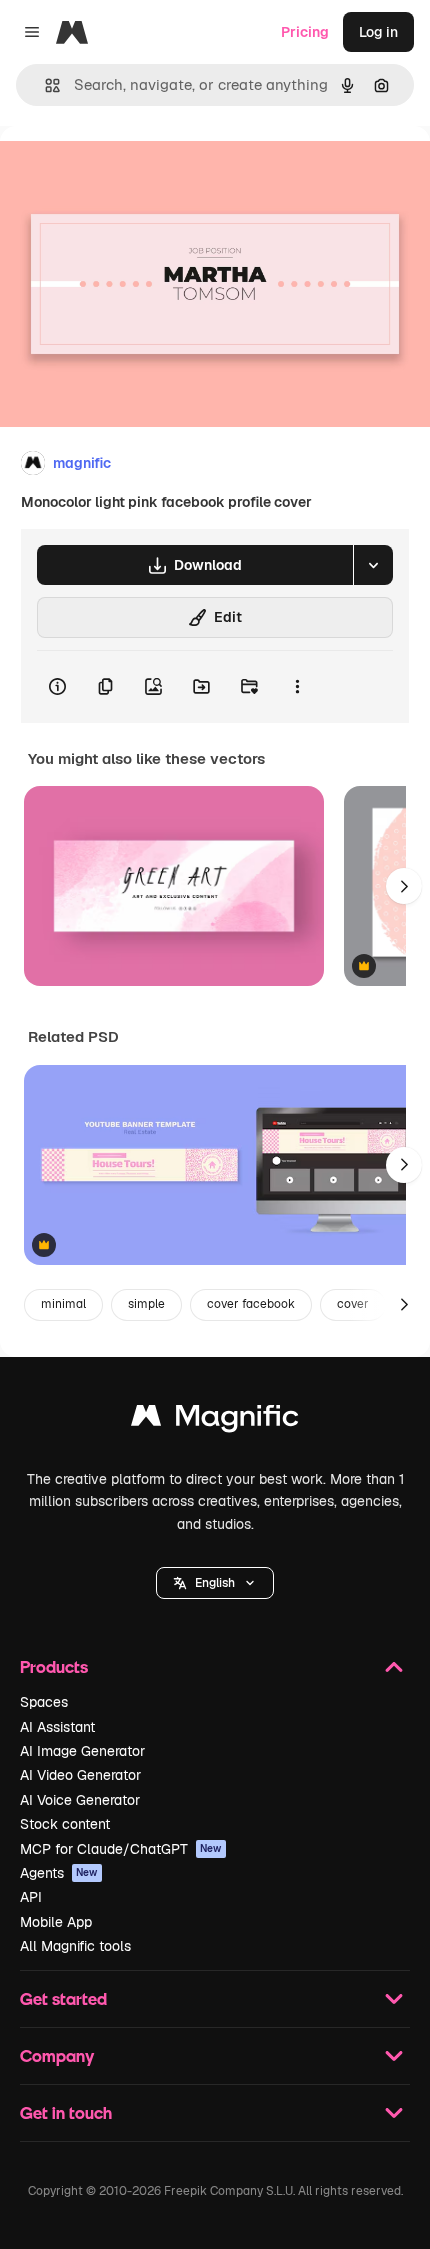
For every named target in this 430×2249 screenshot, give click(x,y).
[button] (215, 1583)
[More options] (297, 687)
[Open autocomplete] (44, 85)
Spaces (44, 1702)
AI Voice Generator (80, 1800)
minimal (63, 1304)
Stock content (65, 1824)
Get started (63, 1998)
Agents (59, 1873)
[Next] (404, 886)
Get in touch (66, 2112)
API (31, 1897)
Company (57, 2055)
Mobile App (56, 1922)
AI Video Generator (80, 1775)
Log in (378, 32)
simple (146, 1304)
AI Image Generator (82, 1751)
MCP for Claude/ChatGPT (121, 1849)
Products (54, 1666)
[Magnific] (215, 1420)
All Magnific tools (75, 1946)
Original (128, 171)
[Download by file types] (373, 565)
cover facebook (251, 1304)
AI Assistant (57, 1727)
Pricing (305, 32)
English (215, 1583)
